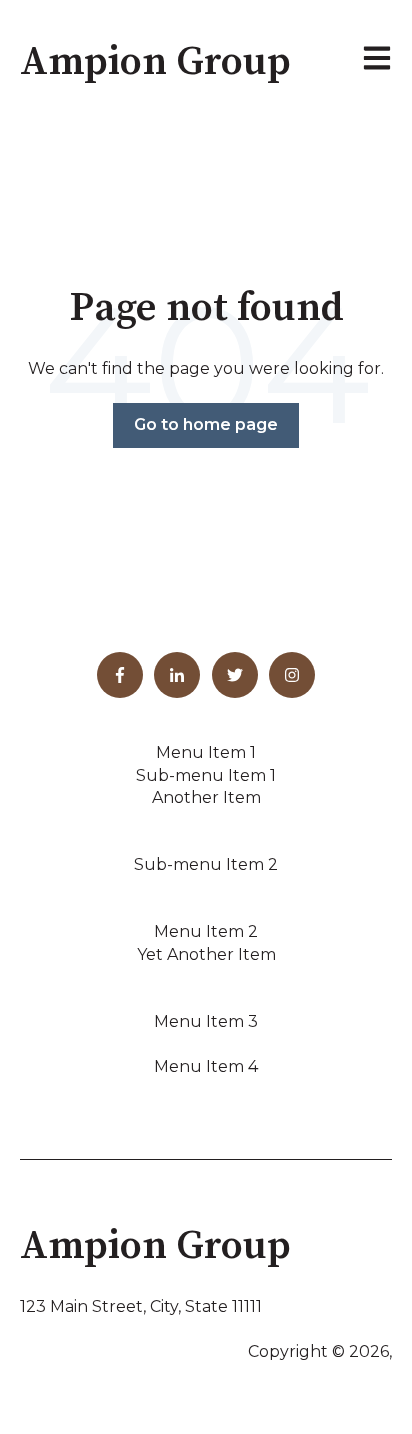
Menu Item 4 (206, 1066)
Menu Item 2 (206, 931)
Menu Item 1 (206, 752)
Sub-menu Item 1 (206, 775)
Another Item (206, 797)
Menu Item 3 (206, 1021)
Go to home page (206, 424)
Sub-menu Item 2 (206, 864)
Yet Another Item (206, 954)
